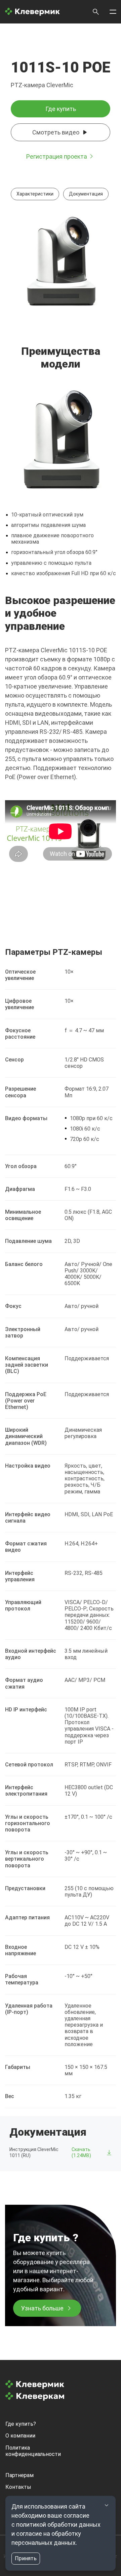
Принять (26, 2558)
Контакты (18, 2487)
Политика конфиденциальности (33, 2451)
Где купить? (21, 2424)
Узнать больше (42, 2308)
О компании (20, 2436)
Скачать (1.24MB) (81, 2152)
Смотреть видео (56, 132)
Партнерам (19, 2475)
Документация (86, 194)
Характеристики (35, 194)
